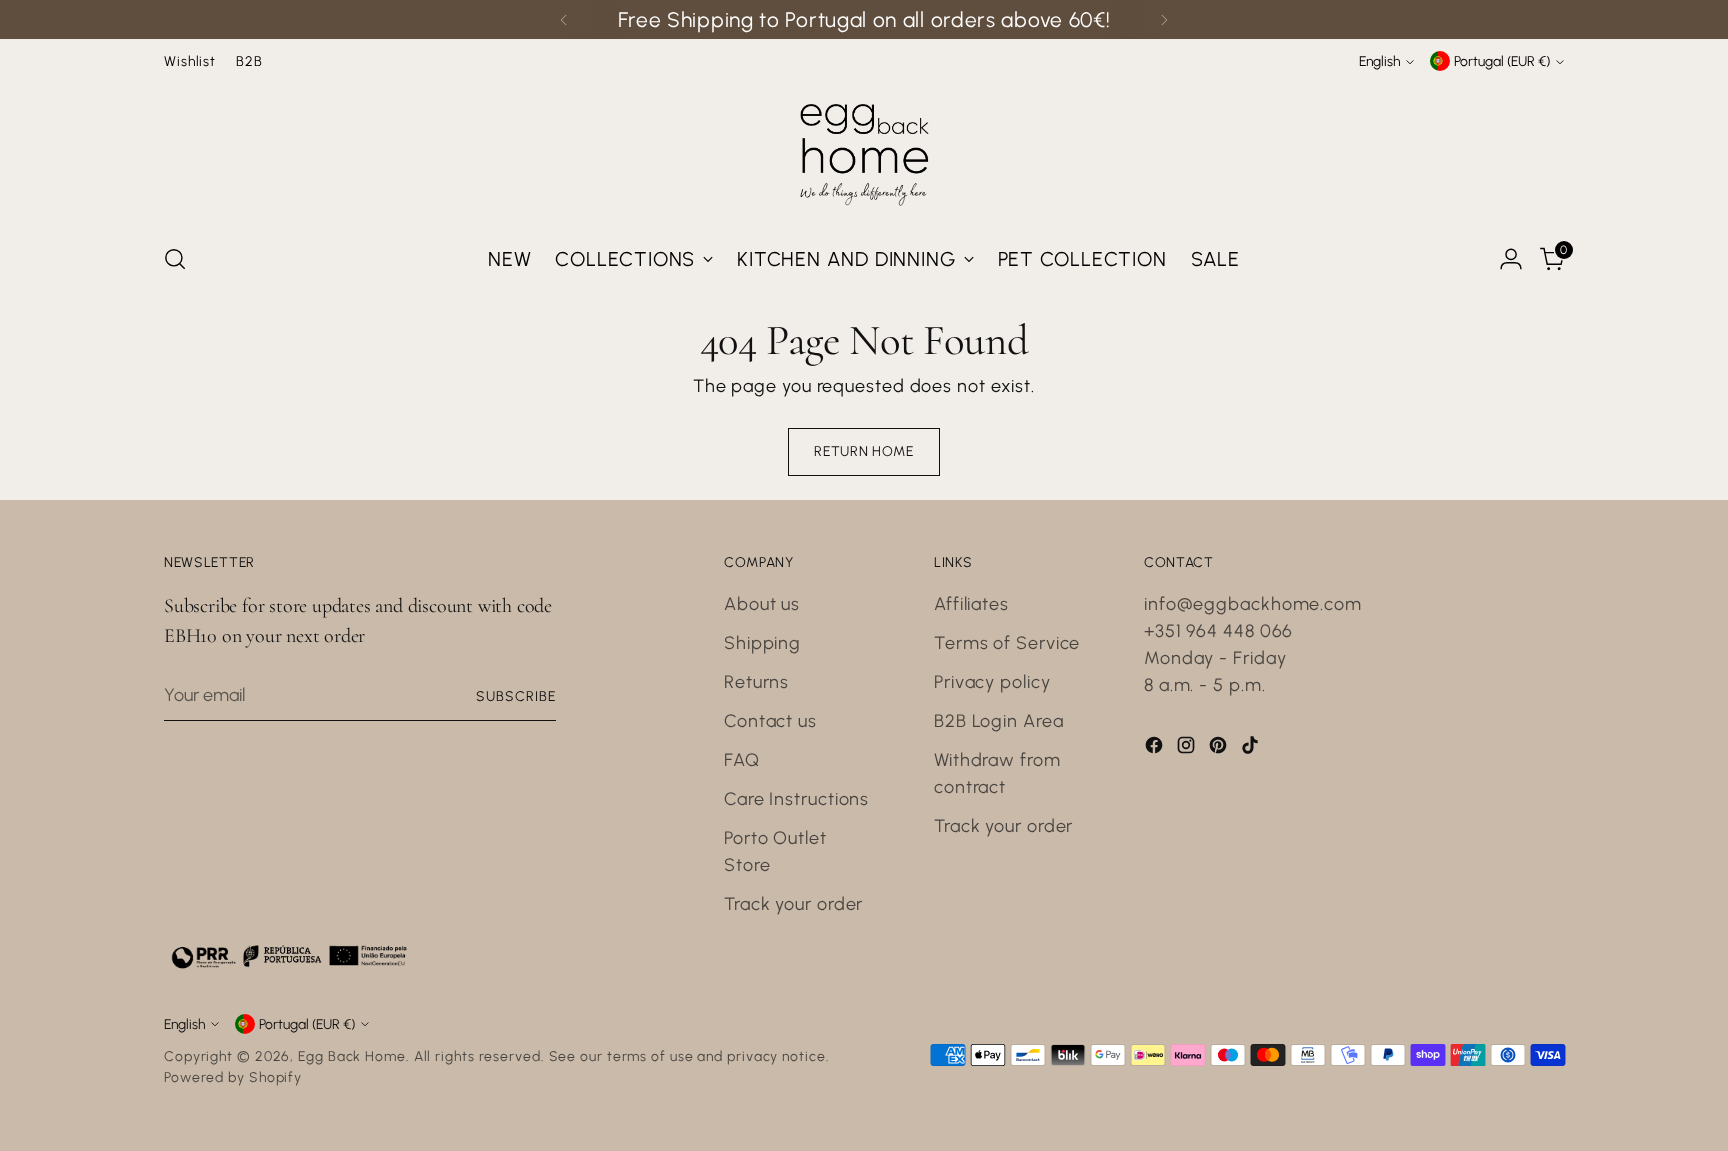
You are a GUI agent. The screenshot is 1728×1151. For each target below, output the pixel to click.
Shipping (762, 643)
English (1379, 61)
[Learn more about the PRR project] (289, 956)
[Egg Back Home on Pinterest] (1220, 749)
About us (762, 604)
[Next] (1164, 19)
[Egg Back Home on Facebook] (1156, 749)
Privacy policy (992, 682)
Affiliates (971, 604)
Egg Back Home (352, 1056)
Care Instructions (796, 799)
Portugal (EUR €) (1502, 61)
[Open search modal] (175, 259)
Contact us (770, 721)
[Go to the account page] (1511, 259)
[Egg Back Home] (864, 150)
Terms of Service (1007, 643)
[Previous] (564, 19)
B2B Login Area (999, 721)
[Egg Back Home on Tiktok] (1252, 749)
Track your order (793, 904)
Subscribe (516, 696)
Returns (756, 682)
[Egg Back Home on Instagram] (1188, 749)
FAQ (742, 760)
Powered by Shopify (233, 1077)
